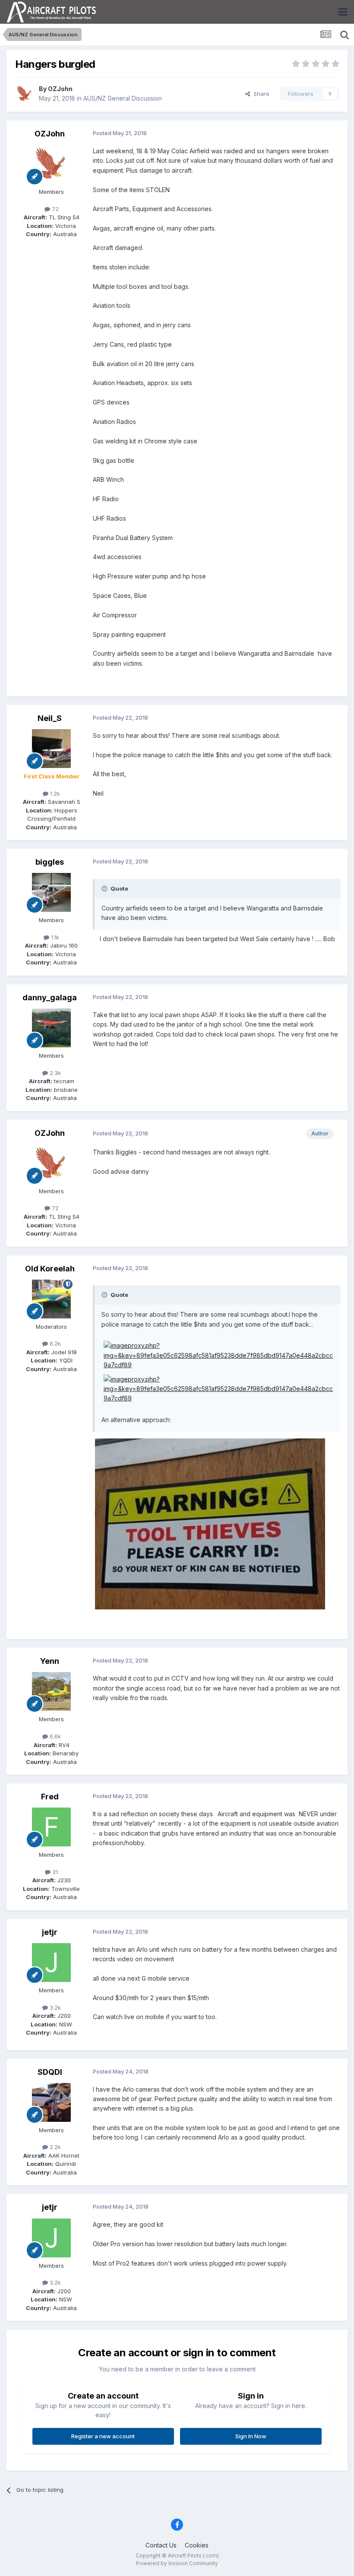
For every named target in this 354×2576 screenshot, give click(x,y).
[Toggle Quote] (105, 888)
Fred (50, 1797)
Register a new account (103, 2436)
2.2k (54, 2147)
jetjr (50, 1932)
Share (260, 94)
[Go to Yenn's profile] (51, 1691)
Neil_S (50, 718)
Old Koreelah (50, 1269)
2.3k (54, 1073)
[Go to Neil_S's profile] (51, 749)
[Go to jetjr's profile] (51, 1963)
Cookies (197, 2545)
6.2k (54, 1343)
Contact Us (161, 2545)
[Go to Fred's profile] (51, 1827)
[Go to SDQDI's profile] (51, 2102)
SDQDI (50, 2072)
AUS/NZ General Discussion (123, 98)
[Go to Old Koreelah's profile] (51, 1299)
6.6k (54, 1736)
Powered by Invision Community (177, 2563)
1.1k (54, 937)
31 (54, 1872)
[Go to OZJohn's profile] (25, 94)
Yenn (50, 1661)
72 (54, 209)
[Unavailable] (210, 1523)
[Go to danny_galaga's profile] (51, 1028)
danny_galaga (50, 997)
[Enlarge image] (220, 1355)
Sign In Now (251, 2436)
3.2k (54, 2007)
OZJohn (60, 89)
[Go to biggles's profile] (51, 892)
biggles (50, 862)
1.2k (54, 793)
